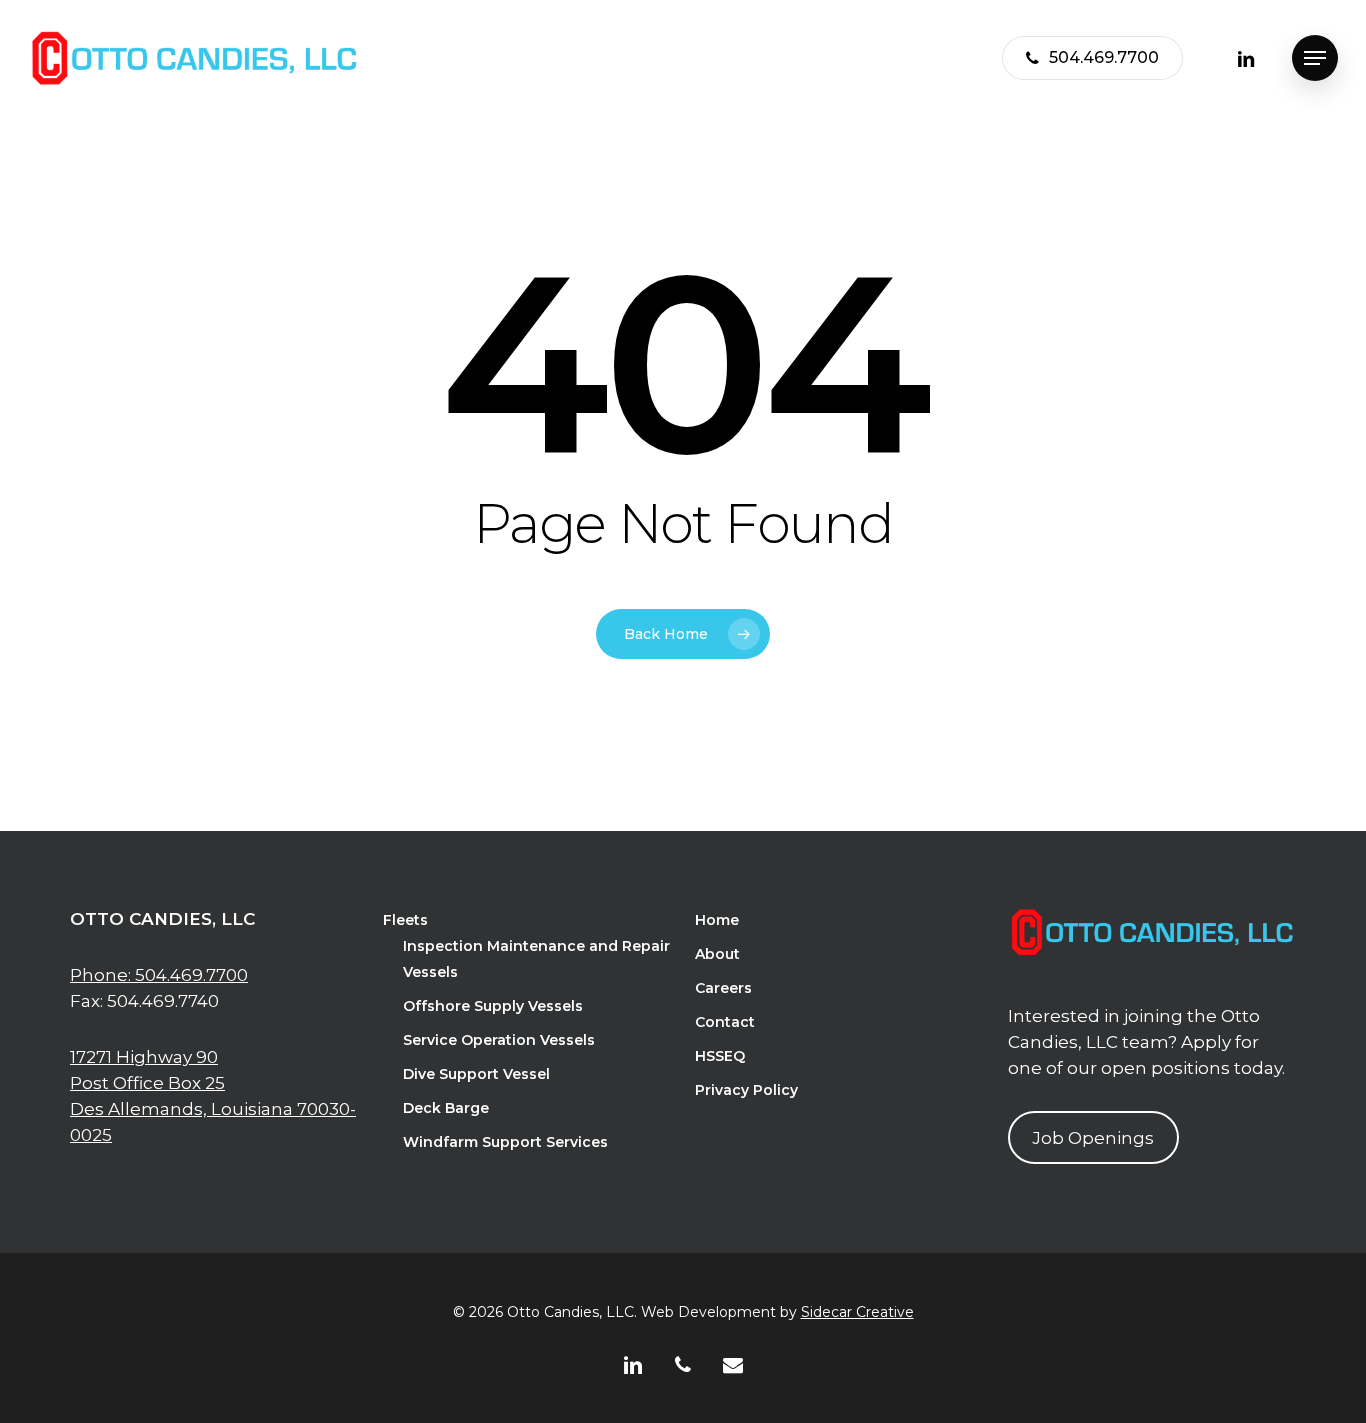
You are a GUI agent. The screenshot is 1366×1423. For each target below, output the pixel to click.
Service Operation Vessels (499, 1040)
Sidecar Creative (857, 1312)
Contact (725, 1022)
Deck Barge (446, 1108)
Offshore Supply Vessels (493, 1006)
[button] (1315, 58)
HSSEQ (720, 1056)
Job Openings (1093, 1138)
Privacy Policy (746, 1090)
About (717, 954)
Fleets (405, 920)
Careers (723, 988)
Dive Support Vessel (476, 1074)
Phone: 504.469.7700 (159, 975)
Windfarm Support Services (505, 1142)
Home (717, 920)
